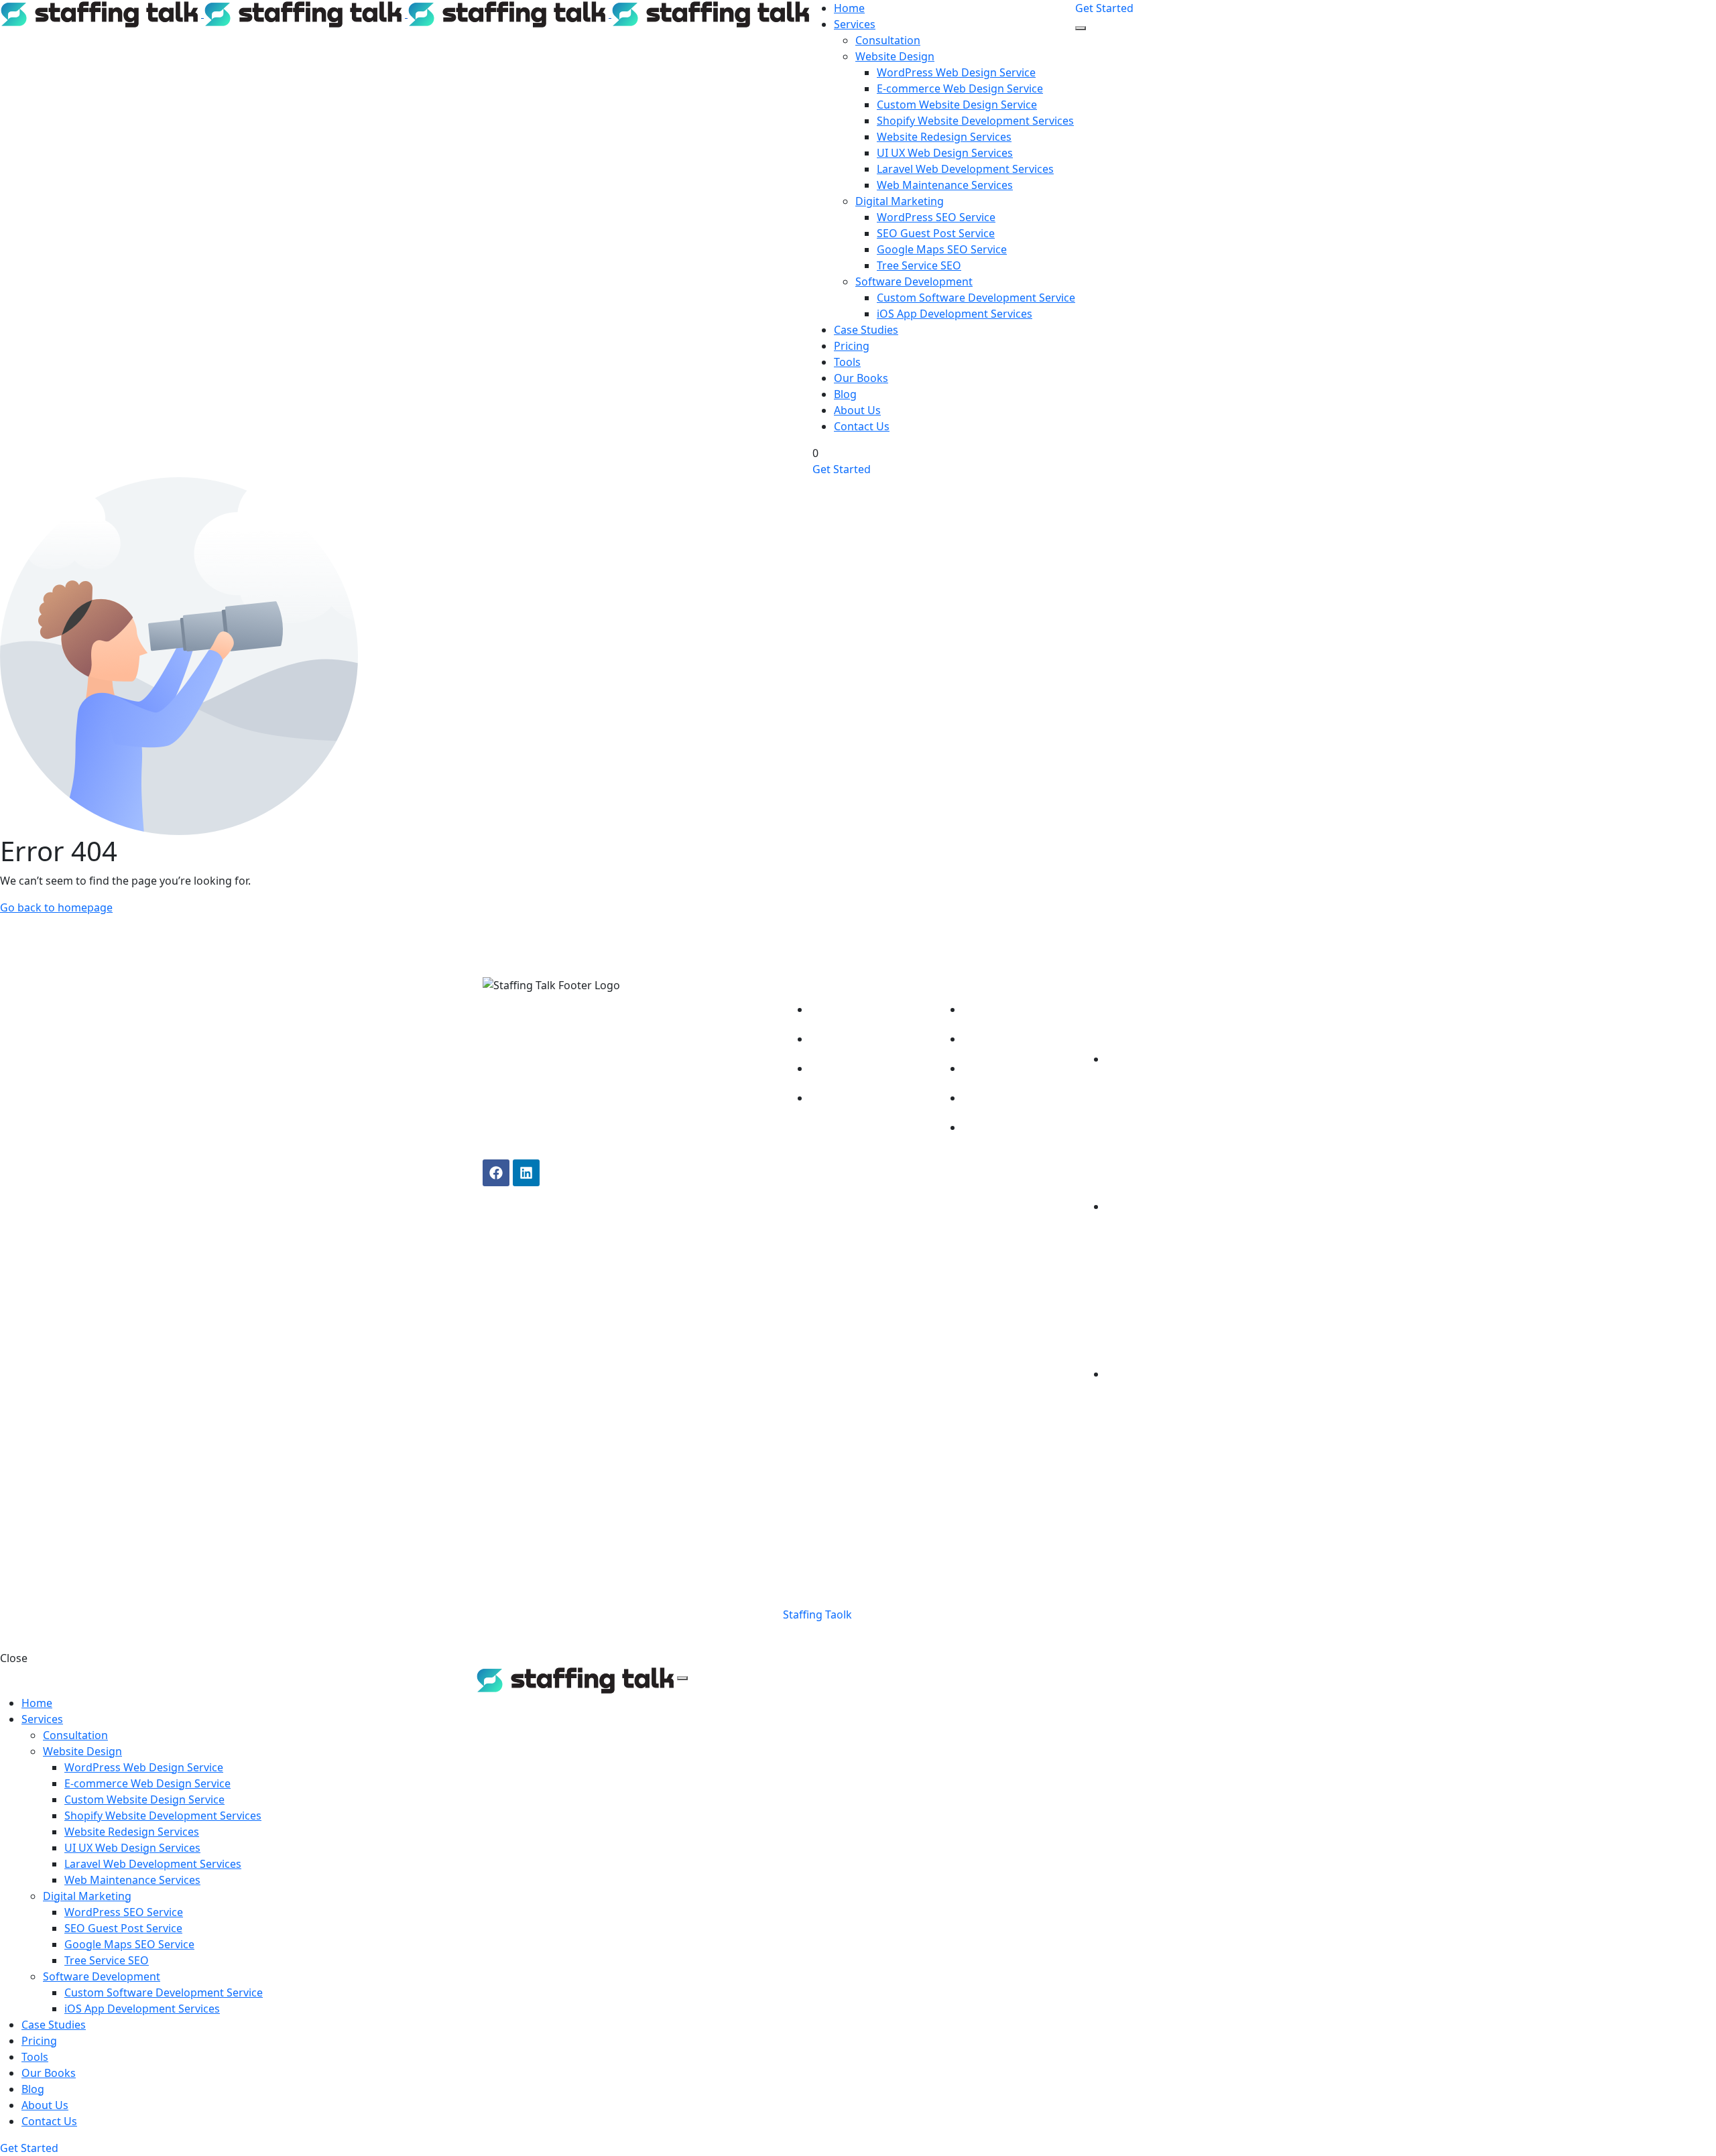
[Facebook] (496, 1173)
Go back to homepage (56, 907)
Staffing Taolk (816, 1614)
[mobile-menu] (1081, 28)
